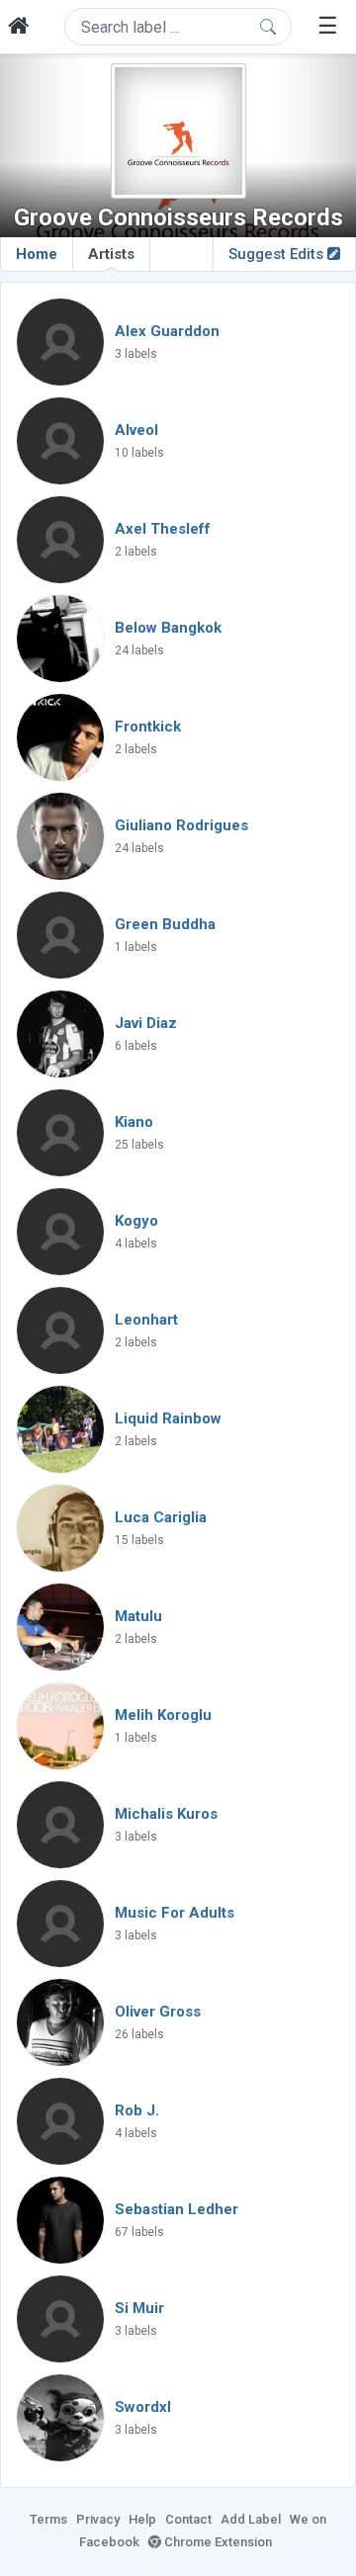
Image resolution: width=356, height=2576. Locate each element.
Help (142, 2519)
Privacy (98, 2519)
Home (37, 254)
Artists (111, 254)
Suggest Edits (278, 254)
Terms (48, 2519)
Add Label (251, 2519)
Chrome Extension (217, 2542)
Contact (188, 2519)
